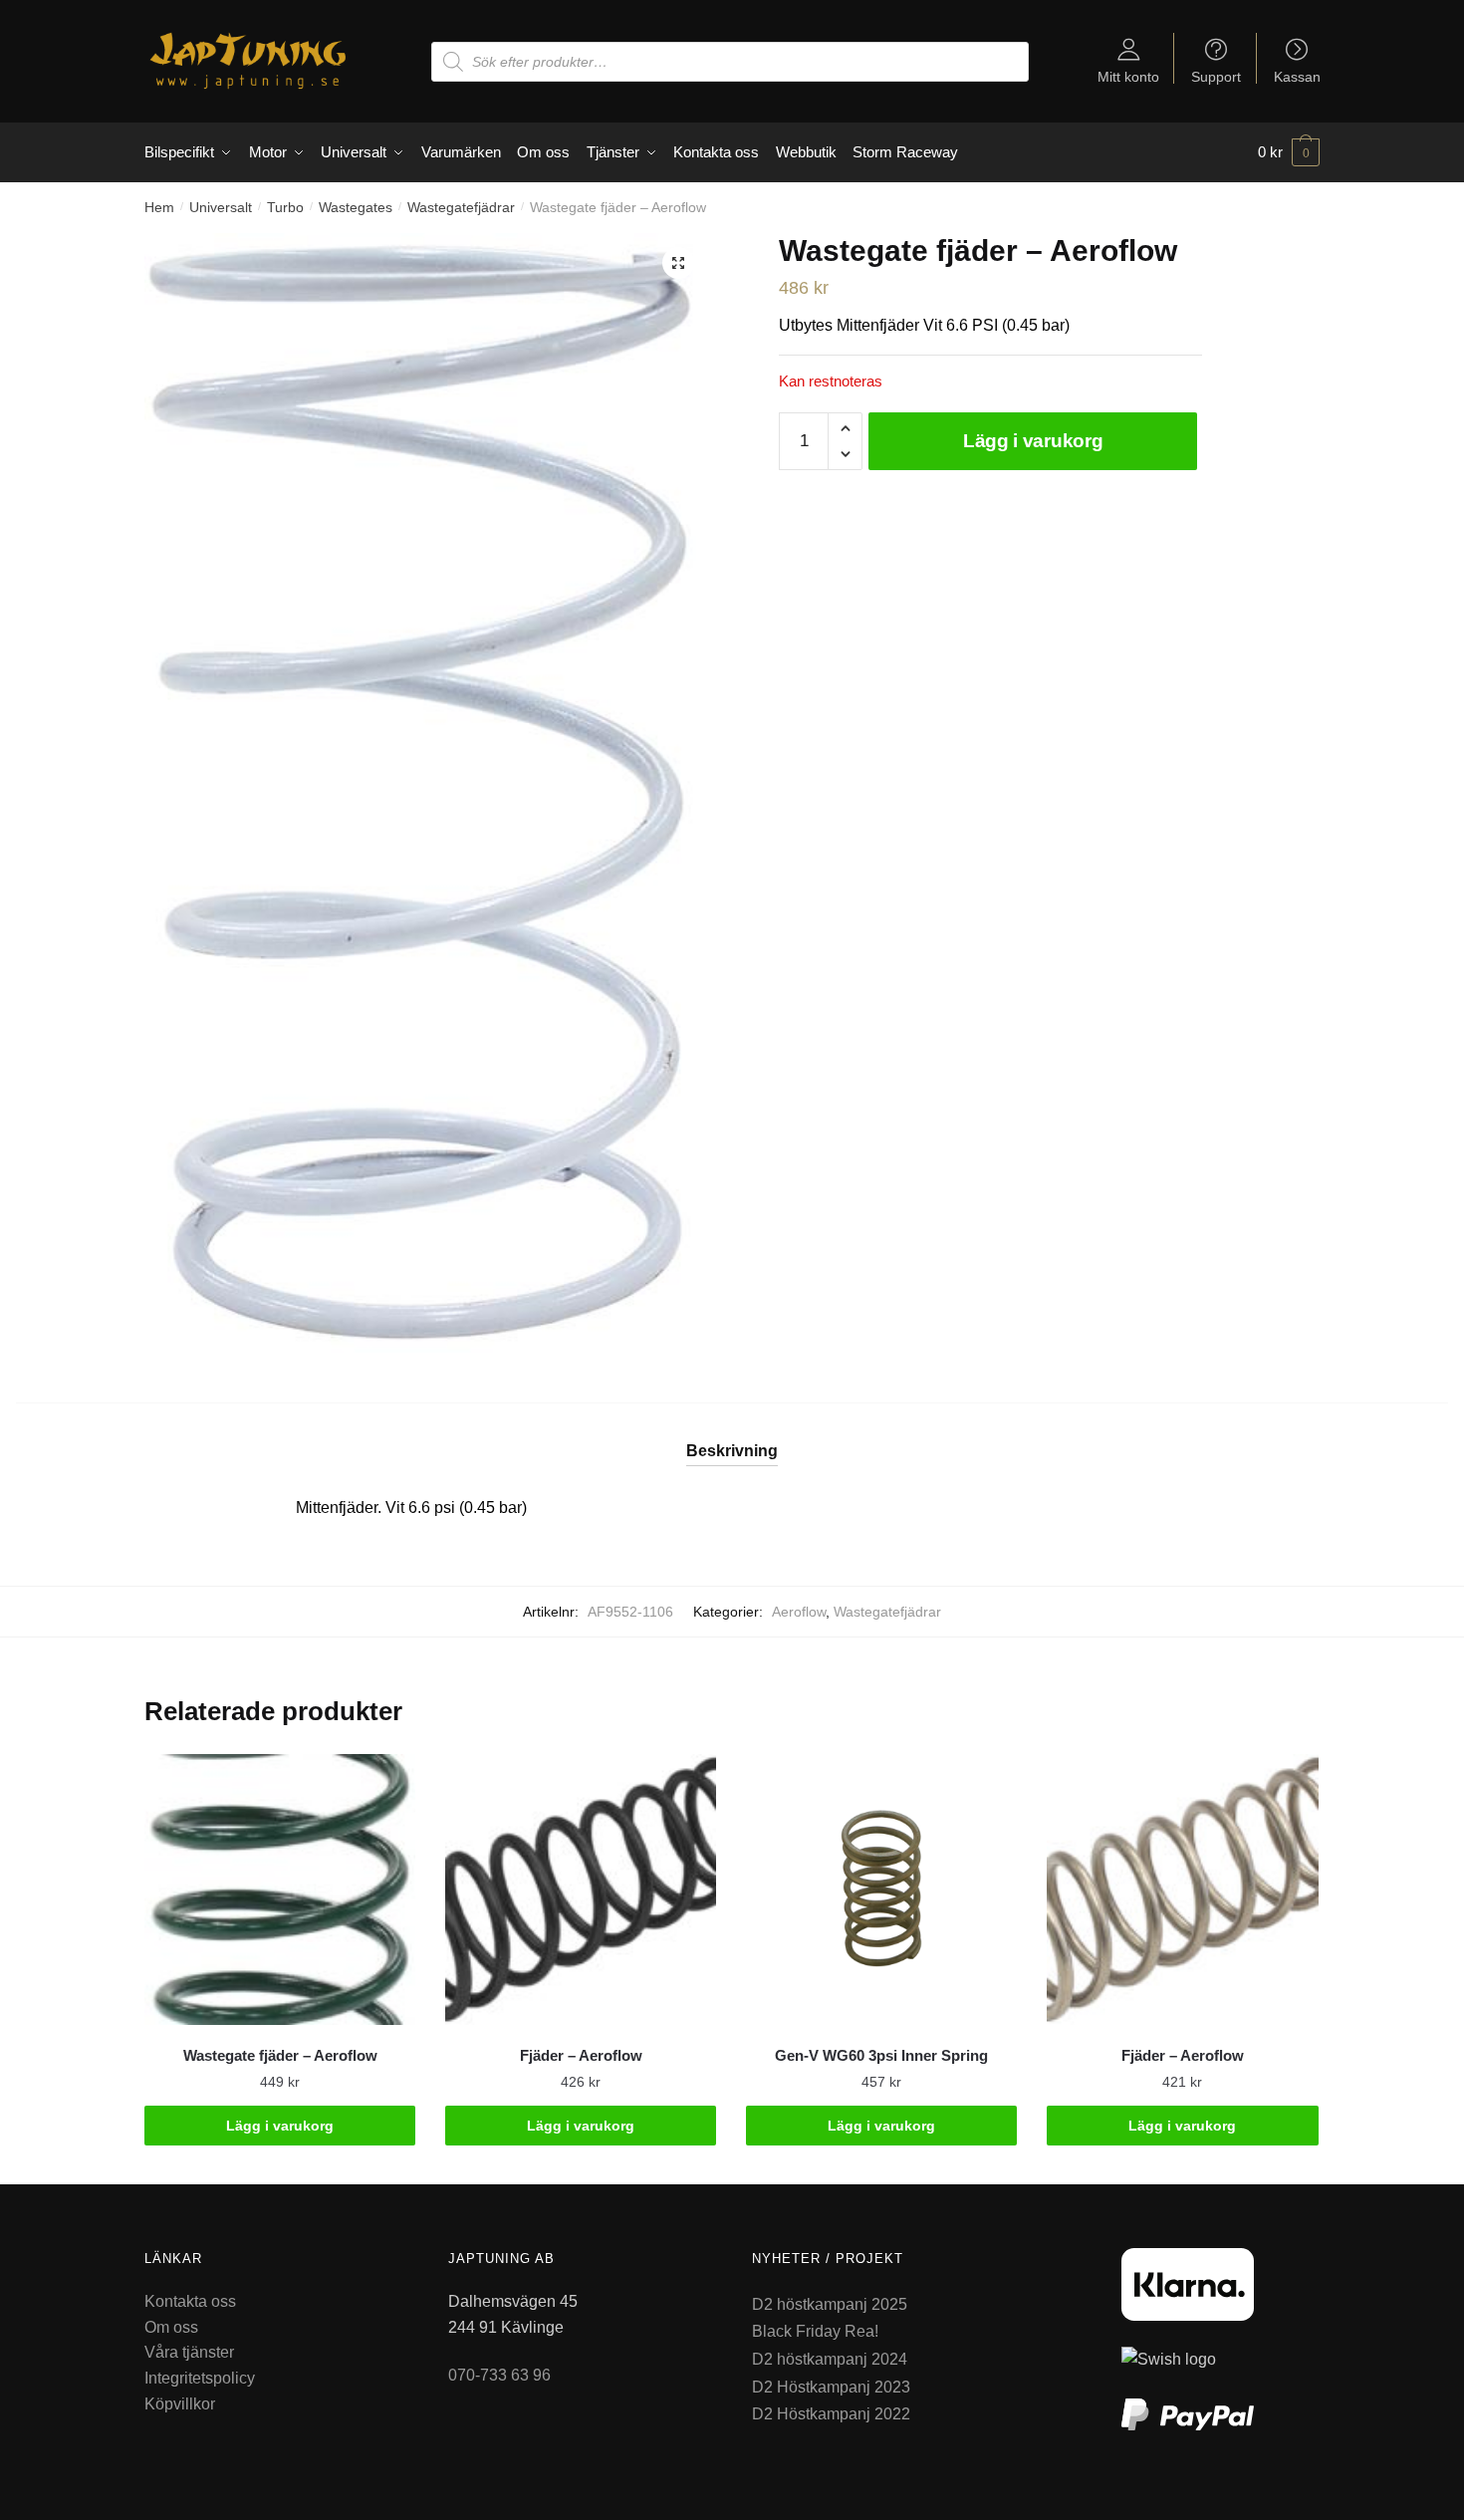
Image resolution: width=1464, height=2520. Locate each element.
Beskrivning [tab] (732, 1451)
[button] (678, 263)
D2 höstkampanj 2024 (830, 2359)
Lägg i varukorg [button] (280, 2126)
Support (1216, 76)
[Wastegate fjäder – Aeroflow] (280, 1890)
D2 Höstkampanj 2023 (831, 2387)
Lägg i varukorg (1033, 441)
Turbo (285, 207)
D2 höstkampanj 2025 (830, 2304)
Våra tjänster (189, 2352)
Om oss (171, 2327)
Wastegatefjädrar (461, 207)
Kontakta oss (190, 2301)
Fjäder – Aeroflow (581, 2055)
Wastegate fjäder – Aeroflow (280, 2055)
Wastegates (356, 207)
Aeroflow (799, 1612)
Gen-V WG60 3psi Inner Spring (881, 2055)
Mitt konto (1128, 76)
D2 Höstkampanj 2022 (831, 2414)
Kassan (1297, 76)
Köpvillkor (180, 2404)
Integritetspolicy (200, 2378)
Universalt (221, 207)
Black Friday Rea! (815, 2331)
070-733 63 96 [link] (499, 2375)
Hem (159, 207)
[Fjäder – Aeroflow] (581, 1890)
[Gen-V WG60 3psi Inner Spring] (881, 1890)
